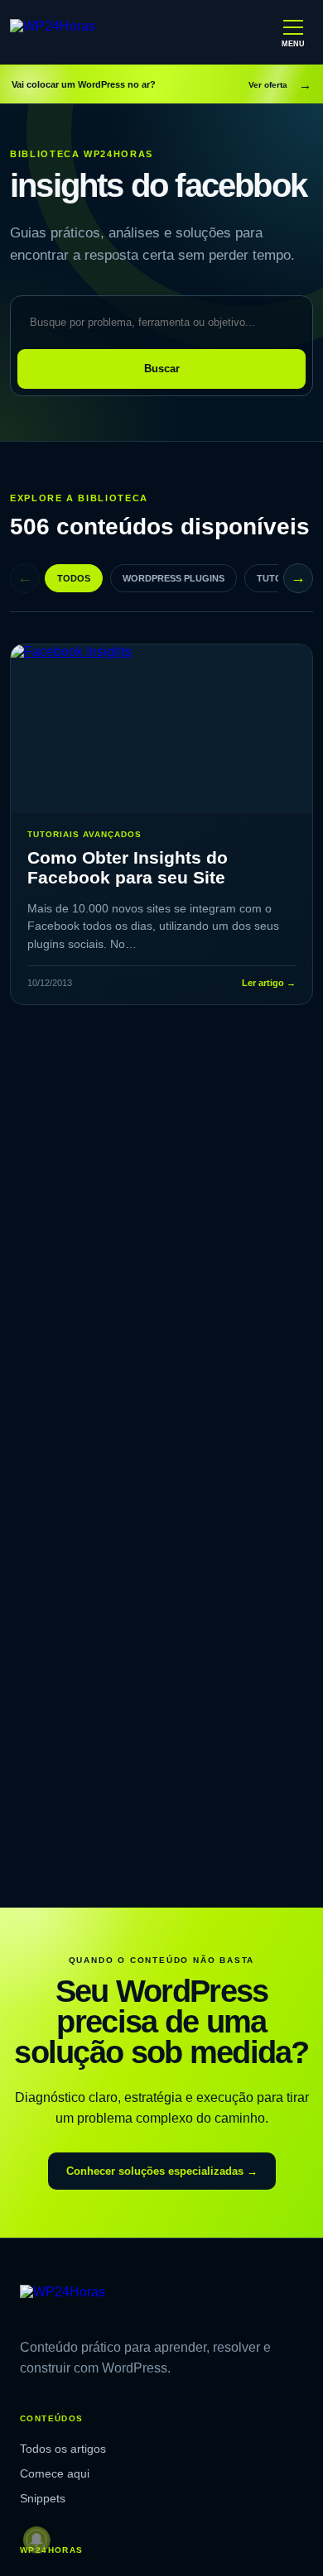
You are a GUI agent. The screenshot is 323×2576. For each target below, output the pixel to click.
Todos (74, 578)
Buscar (162, 369)
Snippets (43, 2498)
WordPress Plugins (174, 578)
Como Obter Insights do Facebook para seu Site (128, 867)
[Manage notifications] (36, 2540)
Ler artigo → (269, 983)
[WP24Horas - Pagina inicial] (82, 33)
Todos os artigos (63, 2449)
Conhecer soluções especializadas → (162, 2171)
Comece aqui (55, 2473)
